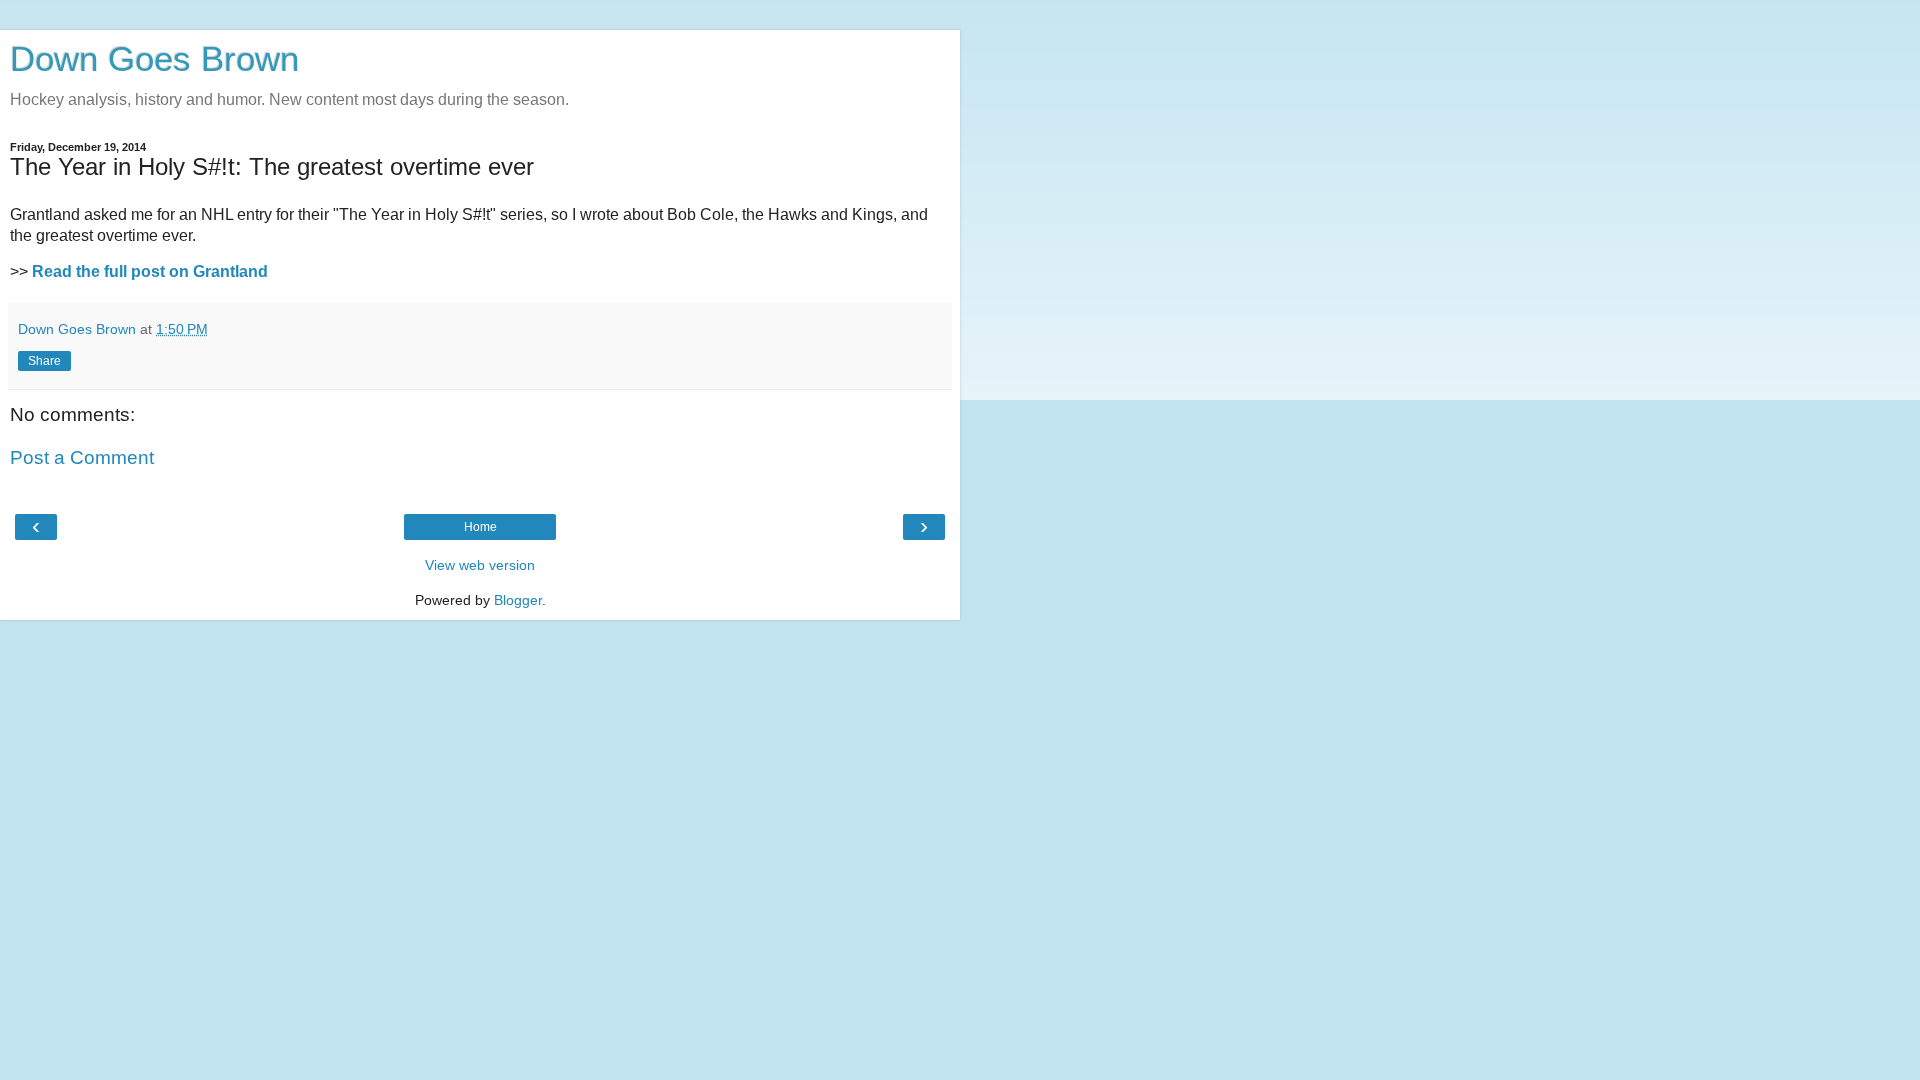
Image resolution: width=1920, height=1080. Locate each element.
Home (480, 527)
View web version (480, 565)
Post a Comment (82, 457)
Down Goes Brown (154, 59)
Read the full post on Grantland (150, 271)
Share (44, 361)
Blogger (518, 600)
